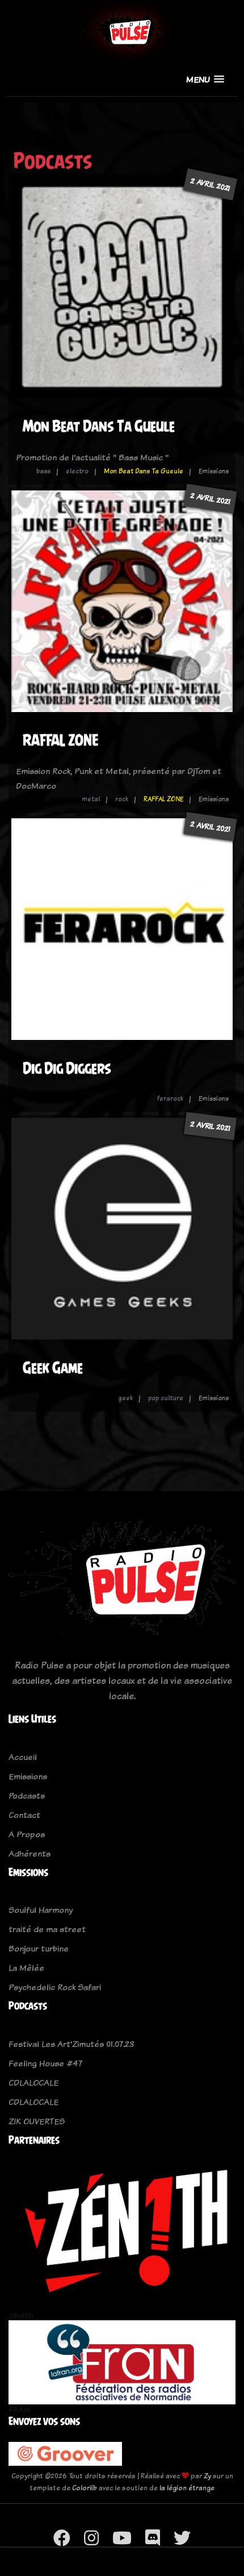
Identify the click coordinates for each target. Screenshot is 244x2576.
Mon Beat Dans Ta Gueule (99, 426)
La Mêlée (26, 1968)
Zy (207, 2476)
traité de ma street (47, 1929)
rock (122, 799)
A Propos (27, 1834)
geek (125, 1398)
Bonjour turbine (39, 1948)
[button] (205, 79)
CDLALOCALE (33, 2082)
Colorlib (85, 2488)
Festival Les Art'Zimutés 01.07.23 (71, 2044)
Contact (24, 1815)
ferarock (170, 1098)
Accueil (23, 1757)
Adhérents (30, 1853)
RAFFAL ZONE (61, 740)
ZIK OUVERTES (37, 2121)
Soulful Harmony (41, 1910)
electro (77, 471)
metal (91, 799)
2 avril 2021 (210, 184)
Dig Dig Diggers (67, 1068)
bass (43, 471)
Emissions (28, 1776)
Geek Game (53, 1368)
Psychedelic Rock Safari (55, 1987)
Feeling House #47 (45, 2063)
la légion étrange (187, 2488)
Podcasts (27, 1795)
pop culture (166, 1398)
